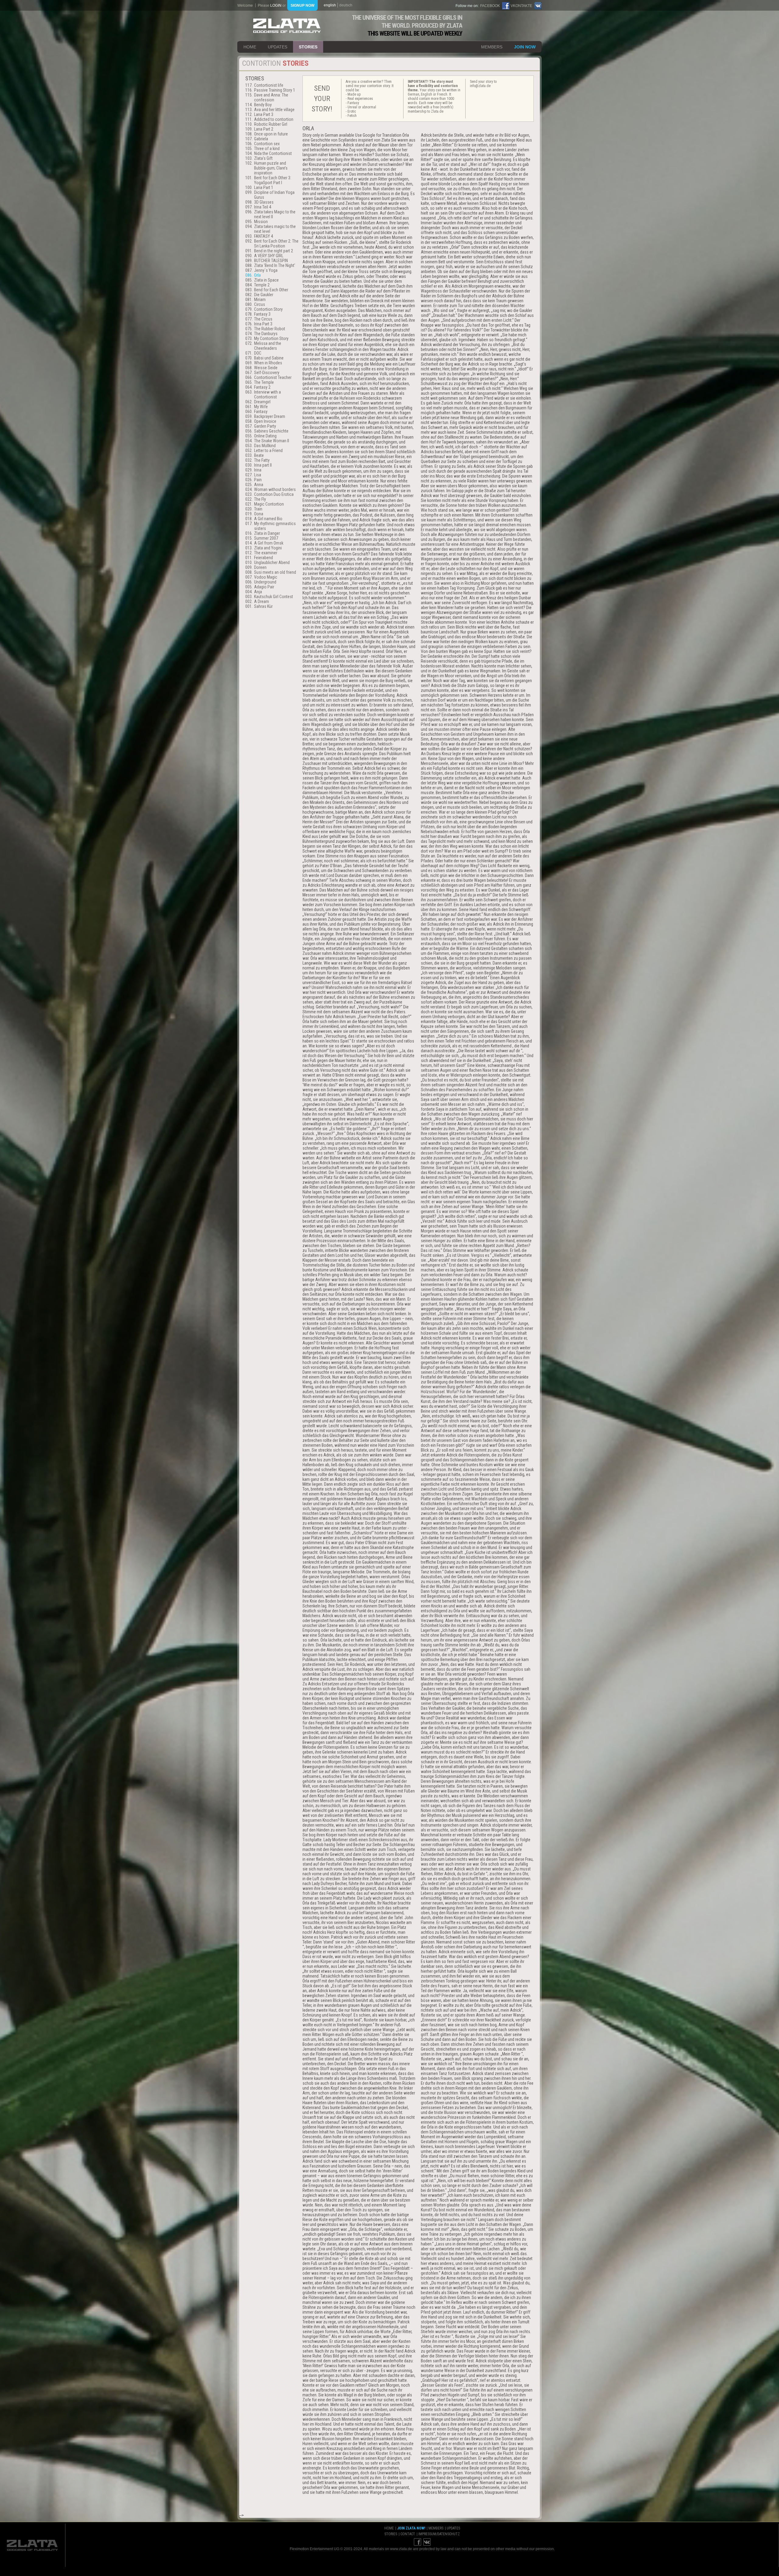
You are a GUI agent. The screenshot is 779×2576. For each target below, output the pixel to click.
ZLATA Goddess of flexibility (287, 26)
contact (408, 2534)
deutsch (346, 5)
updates (278, 47)
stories (308, 47)
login (276, 5)
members (492, 47)
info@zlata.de (480, 86)
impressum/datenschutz (439, 2534)
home (250, 47)
